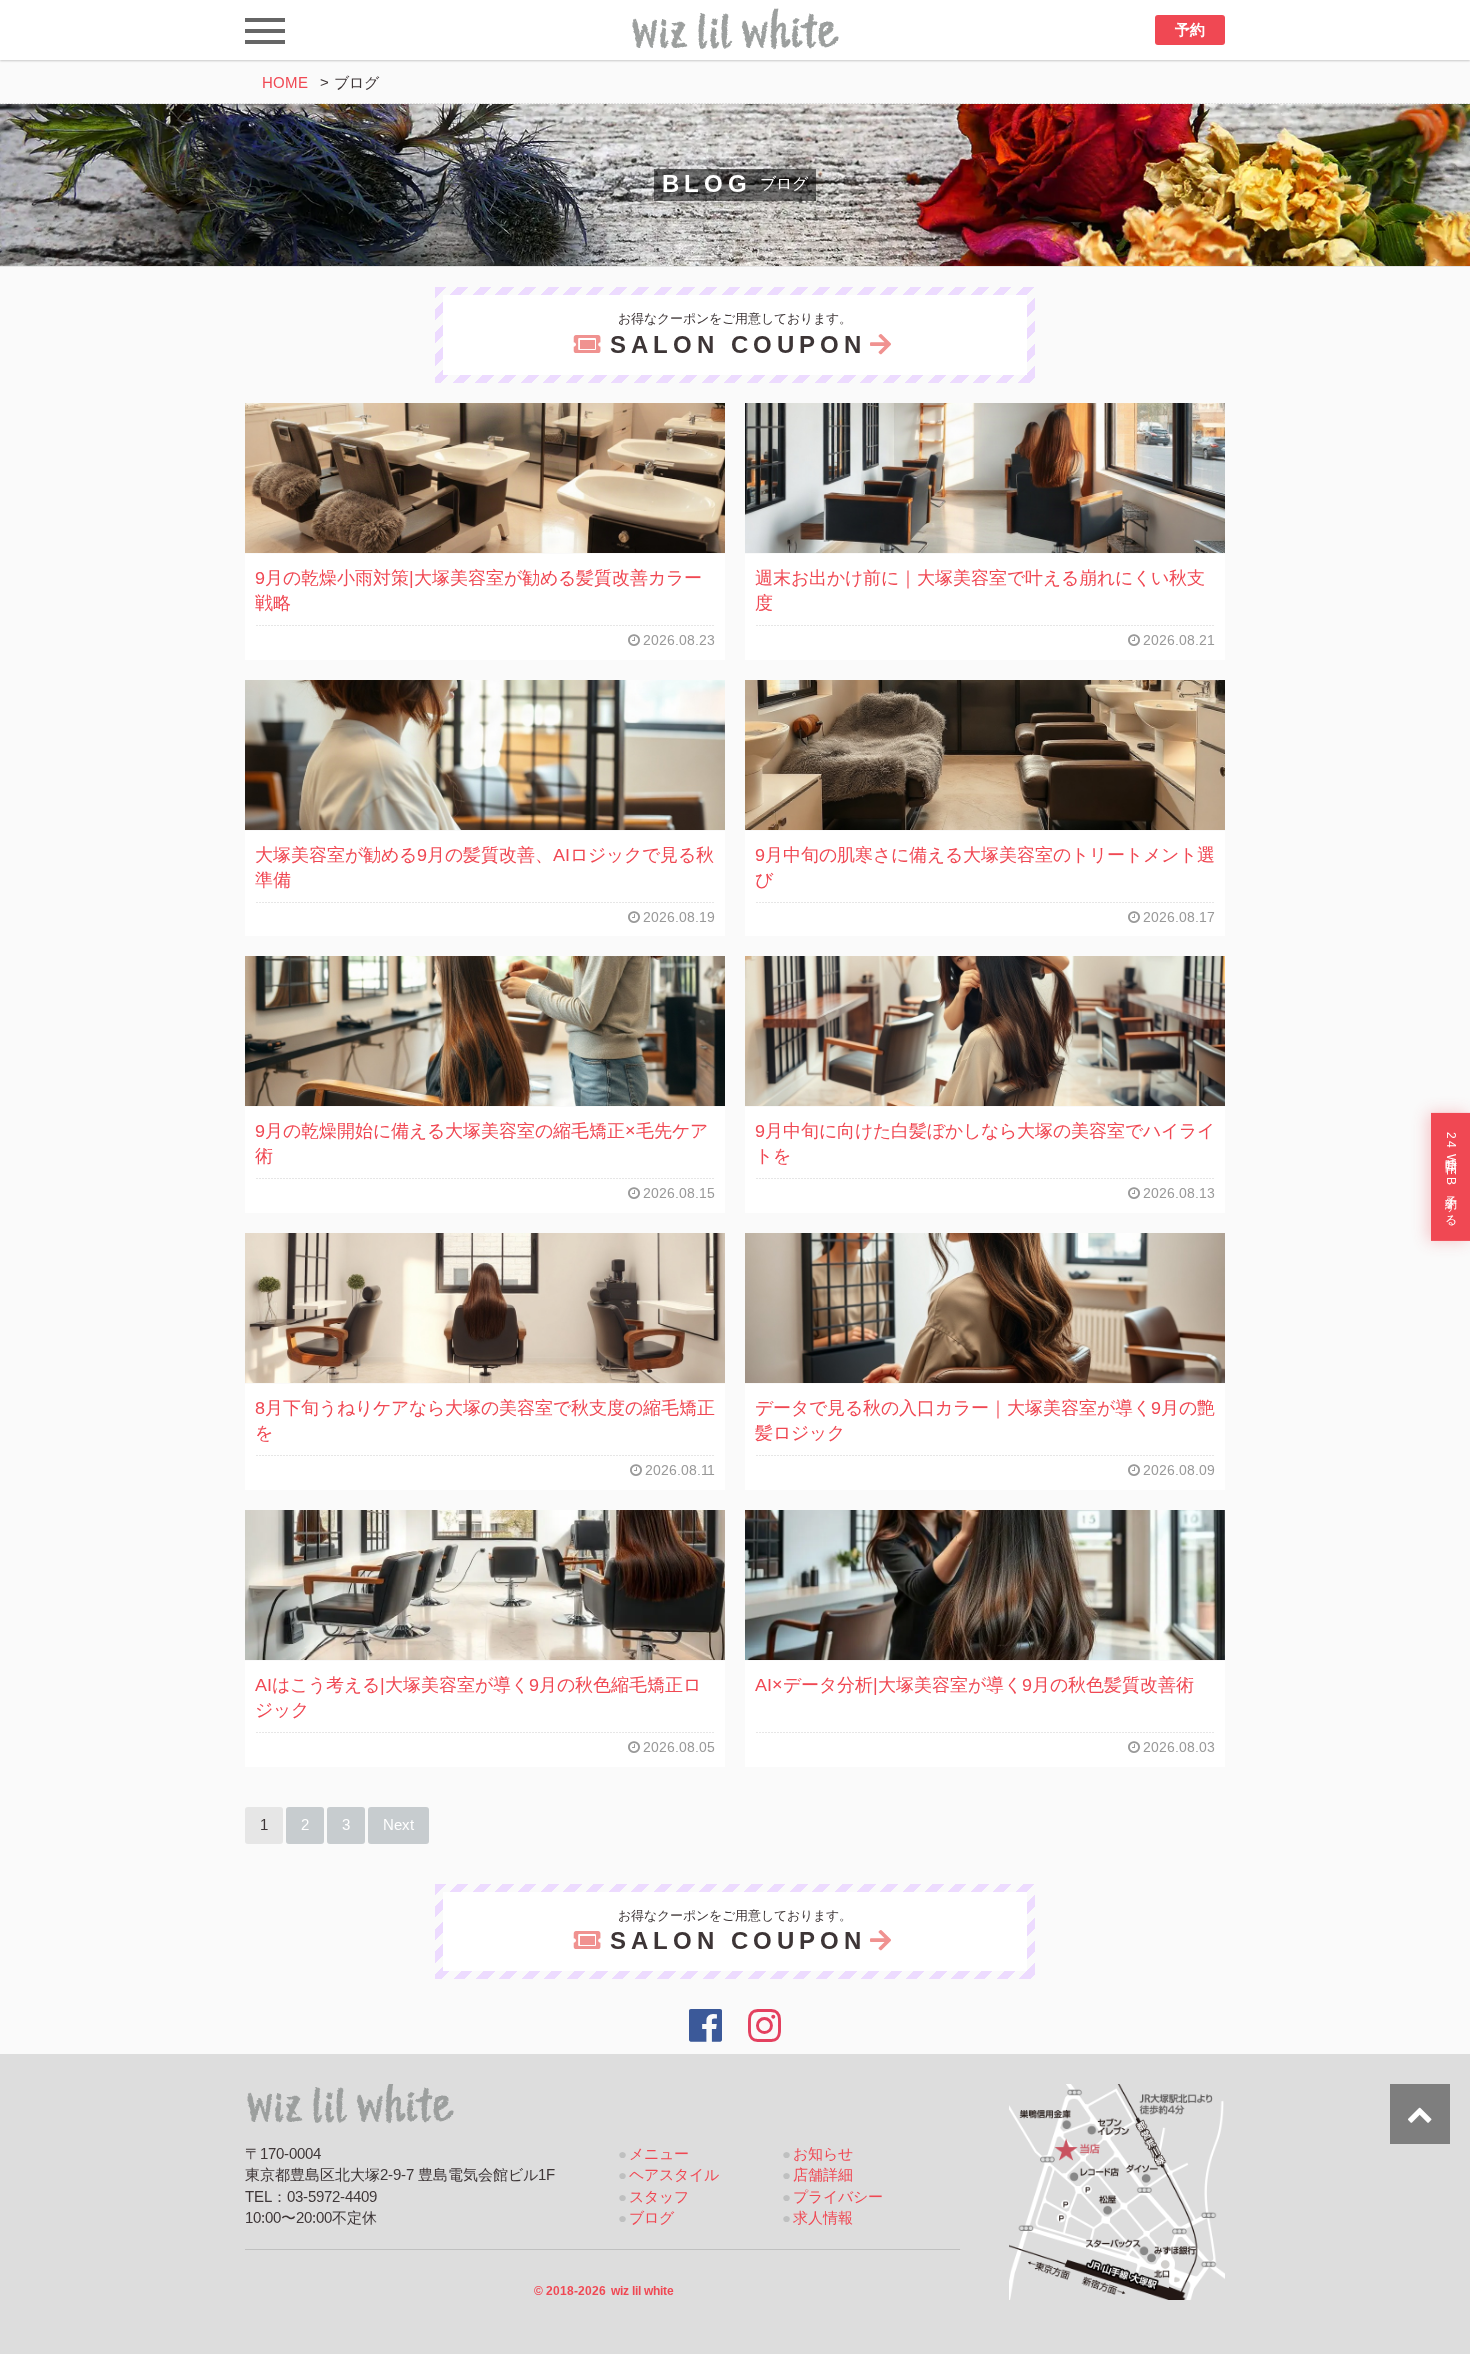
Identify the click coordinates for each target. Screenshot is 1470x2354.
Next (398, 1825)
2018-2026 (604, 2291)
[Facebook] (705, 2026)
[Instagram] (765, 2026)
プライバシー (838, 2197)
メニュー (659, 2154)
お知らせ (823, 2154)
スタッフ (659, 2197)
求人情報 (823, 2218)
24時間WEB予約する (1451, 1177)
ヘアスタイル (674, 2175)
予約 (1190, 30)
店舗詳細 (823, 2175)
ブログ (651, 2218)
